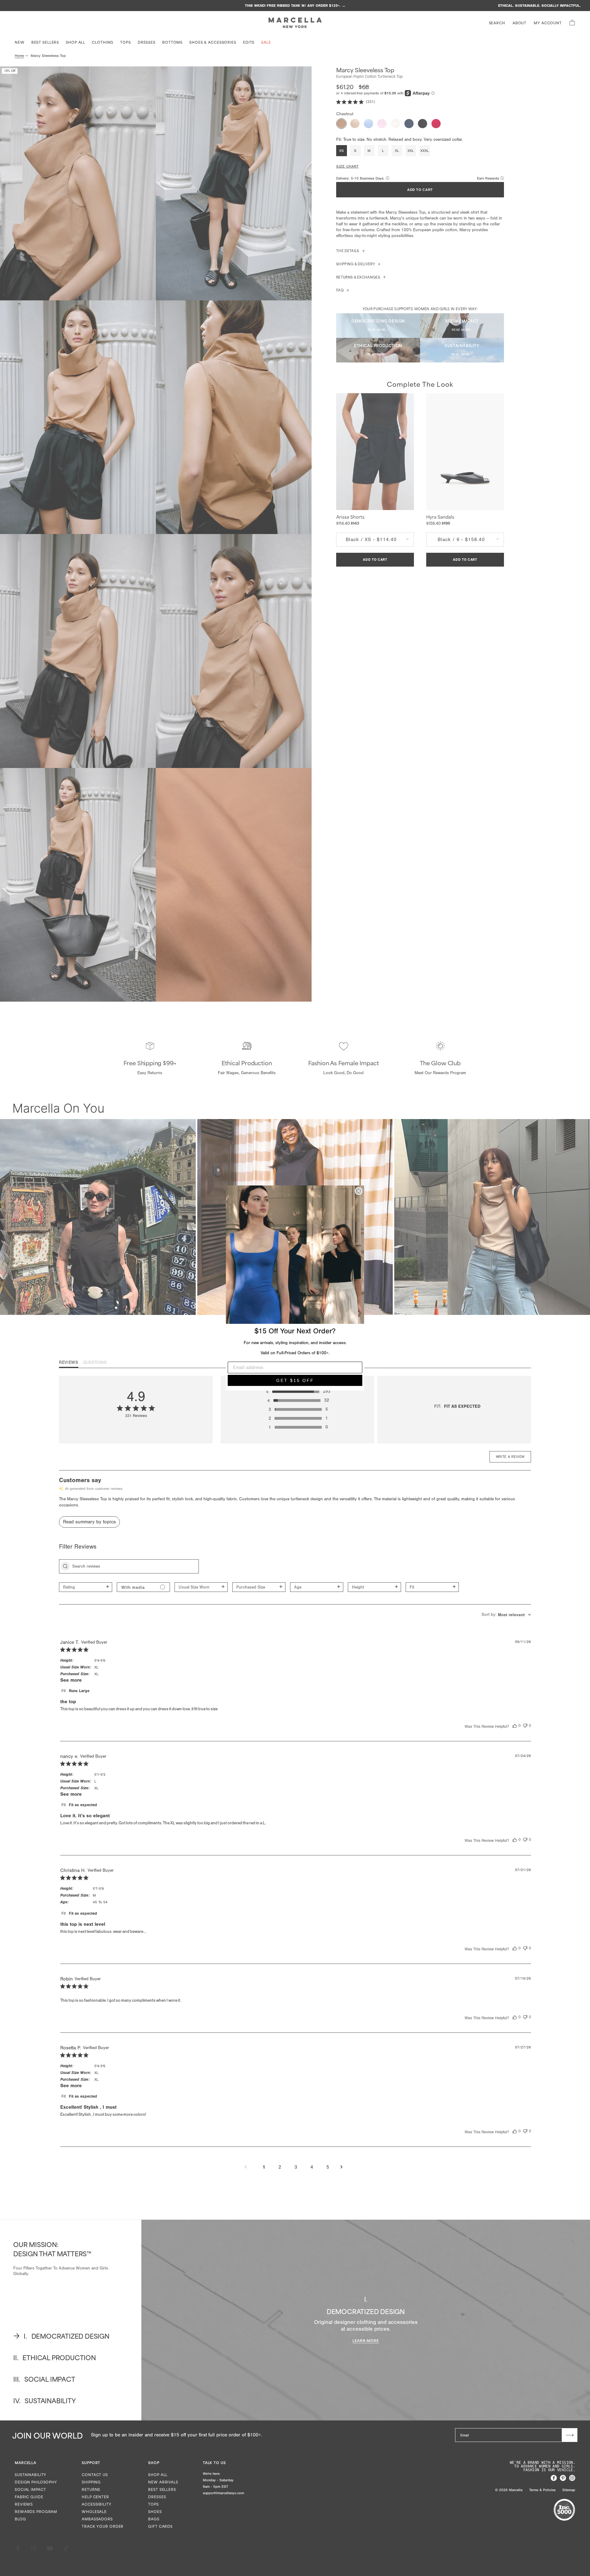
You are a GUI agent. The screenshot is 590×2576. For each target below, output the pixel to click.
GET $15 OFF (295, 1380)
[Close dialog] (359, 1191)
